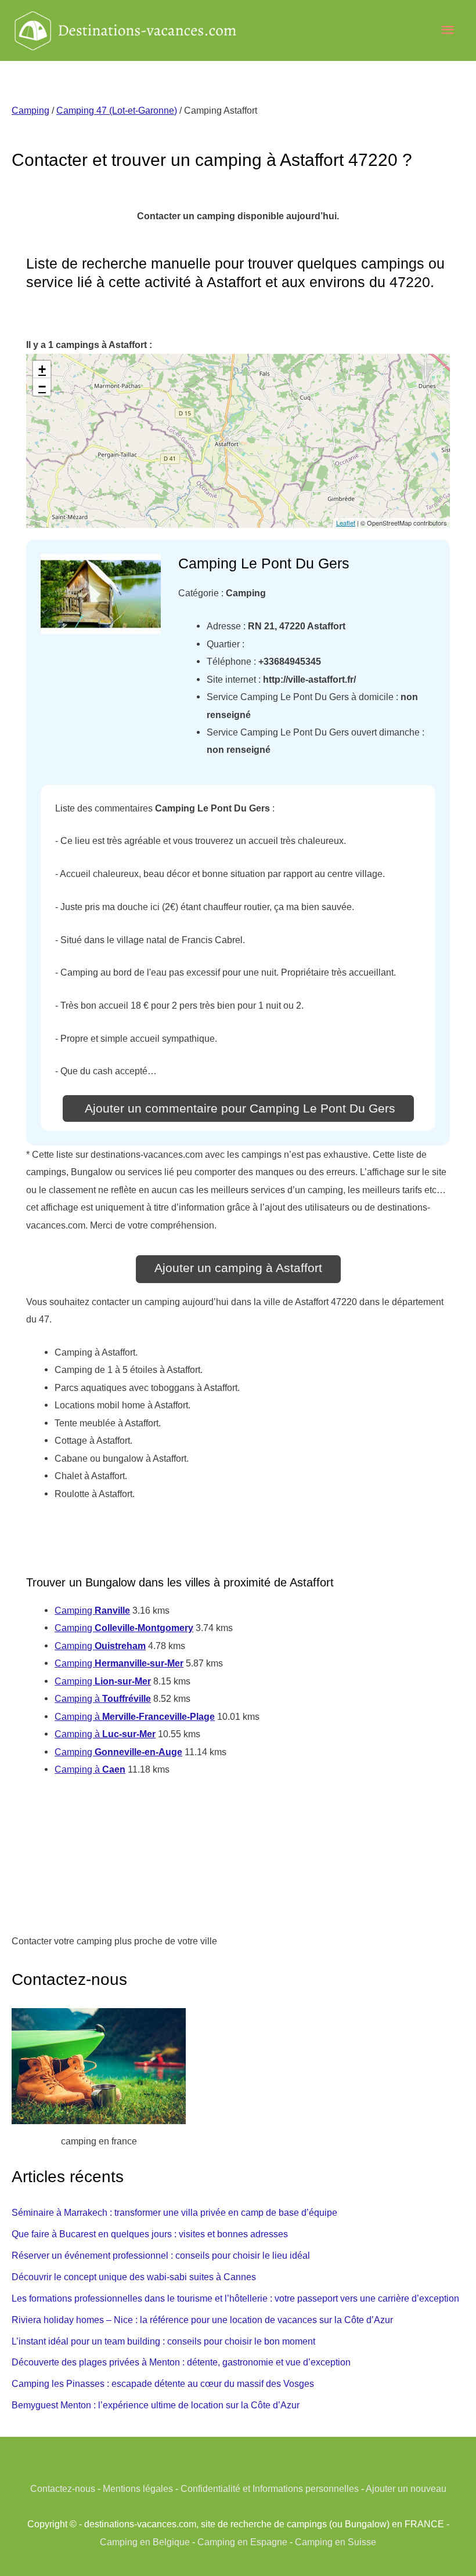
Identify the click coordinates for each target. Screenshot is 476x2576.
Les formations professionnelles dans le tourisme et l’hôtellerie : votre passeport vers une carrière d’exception (235, 2298)
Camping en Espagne (242, 2542)
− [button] (42, 387)
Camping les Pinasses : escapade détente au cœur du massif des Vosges (163, 2383)
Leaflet (346, 523)
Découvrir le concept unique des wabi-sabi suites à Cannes (134, 2277)
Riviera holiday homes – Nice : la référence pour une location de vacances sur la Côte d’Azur (202, 2320)
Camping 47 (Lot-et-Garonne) (117, 110)
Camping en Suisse (336, 2542)
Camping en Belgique (145, 2542)
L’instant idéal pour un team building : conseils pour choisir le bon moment (163, 2341)
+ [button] (42, 369)
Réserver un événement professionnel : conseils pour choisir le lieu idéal (161, 2255)
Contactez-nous (63, 2488)
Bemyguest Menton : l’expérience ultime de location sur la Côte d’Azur (156, 2405)
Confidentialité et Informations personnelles (270, 2488)
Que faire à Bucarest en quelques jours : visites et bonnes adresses (150, 2234)
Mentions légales (138, 2488)
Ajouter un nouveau (406, 2488)
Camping (30, 110)
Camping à (103, 1698)
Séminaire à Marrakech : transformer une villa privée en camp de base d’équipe (174, 2212)
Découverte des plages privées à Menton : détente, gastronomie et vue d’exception (181, 2362)
